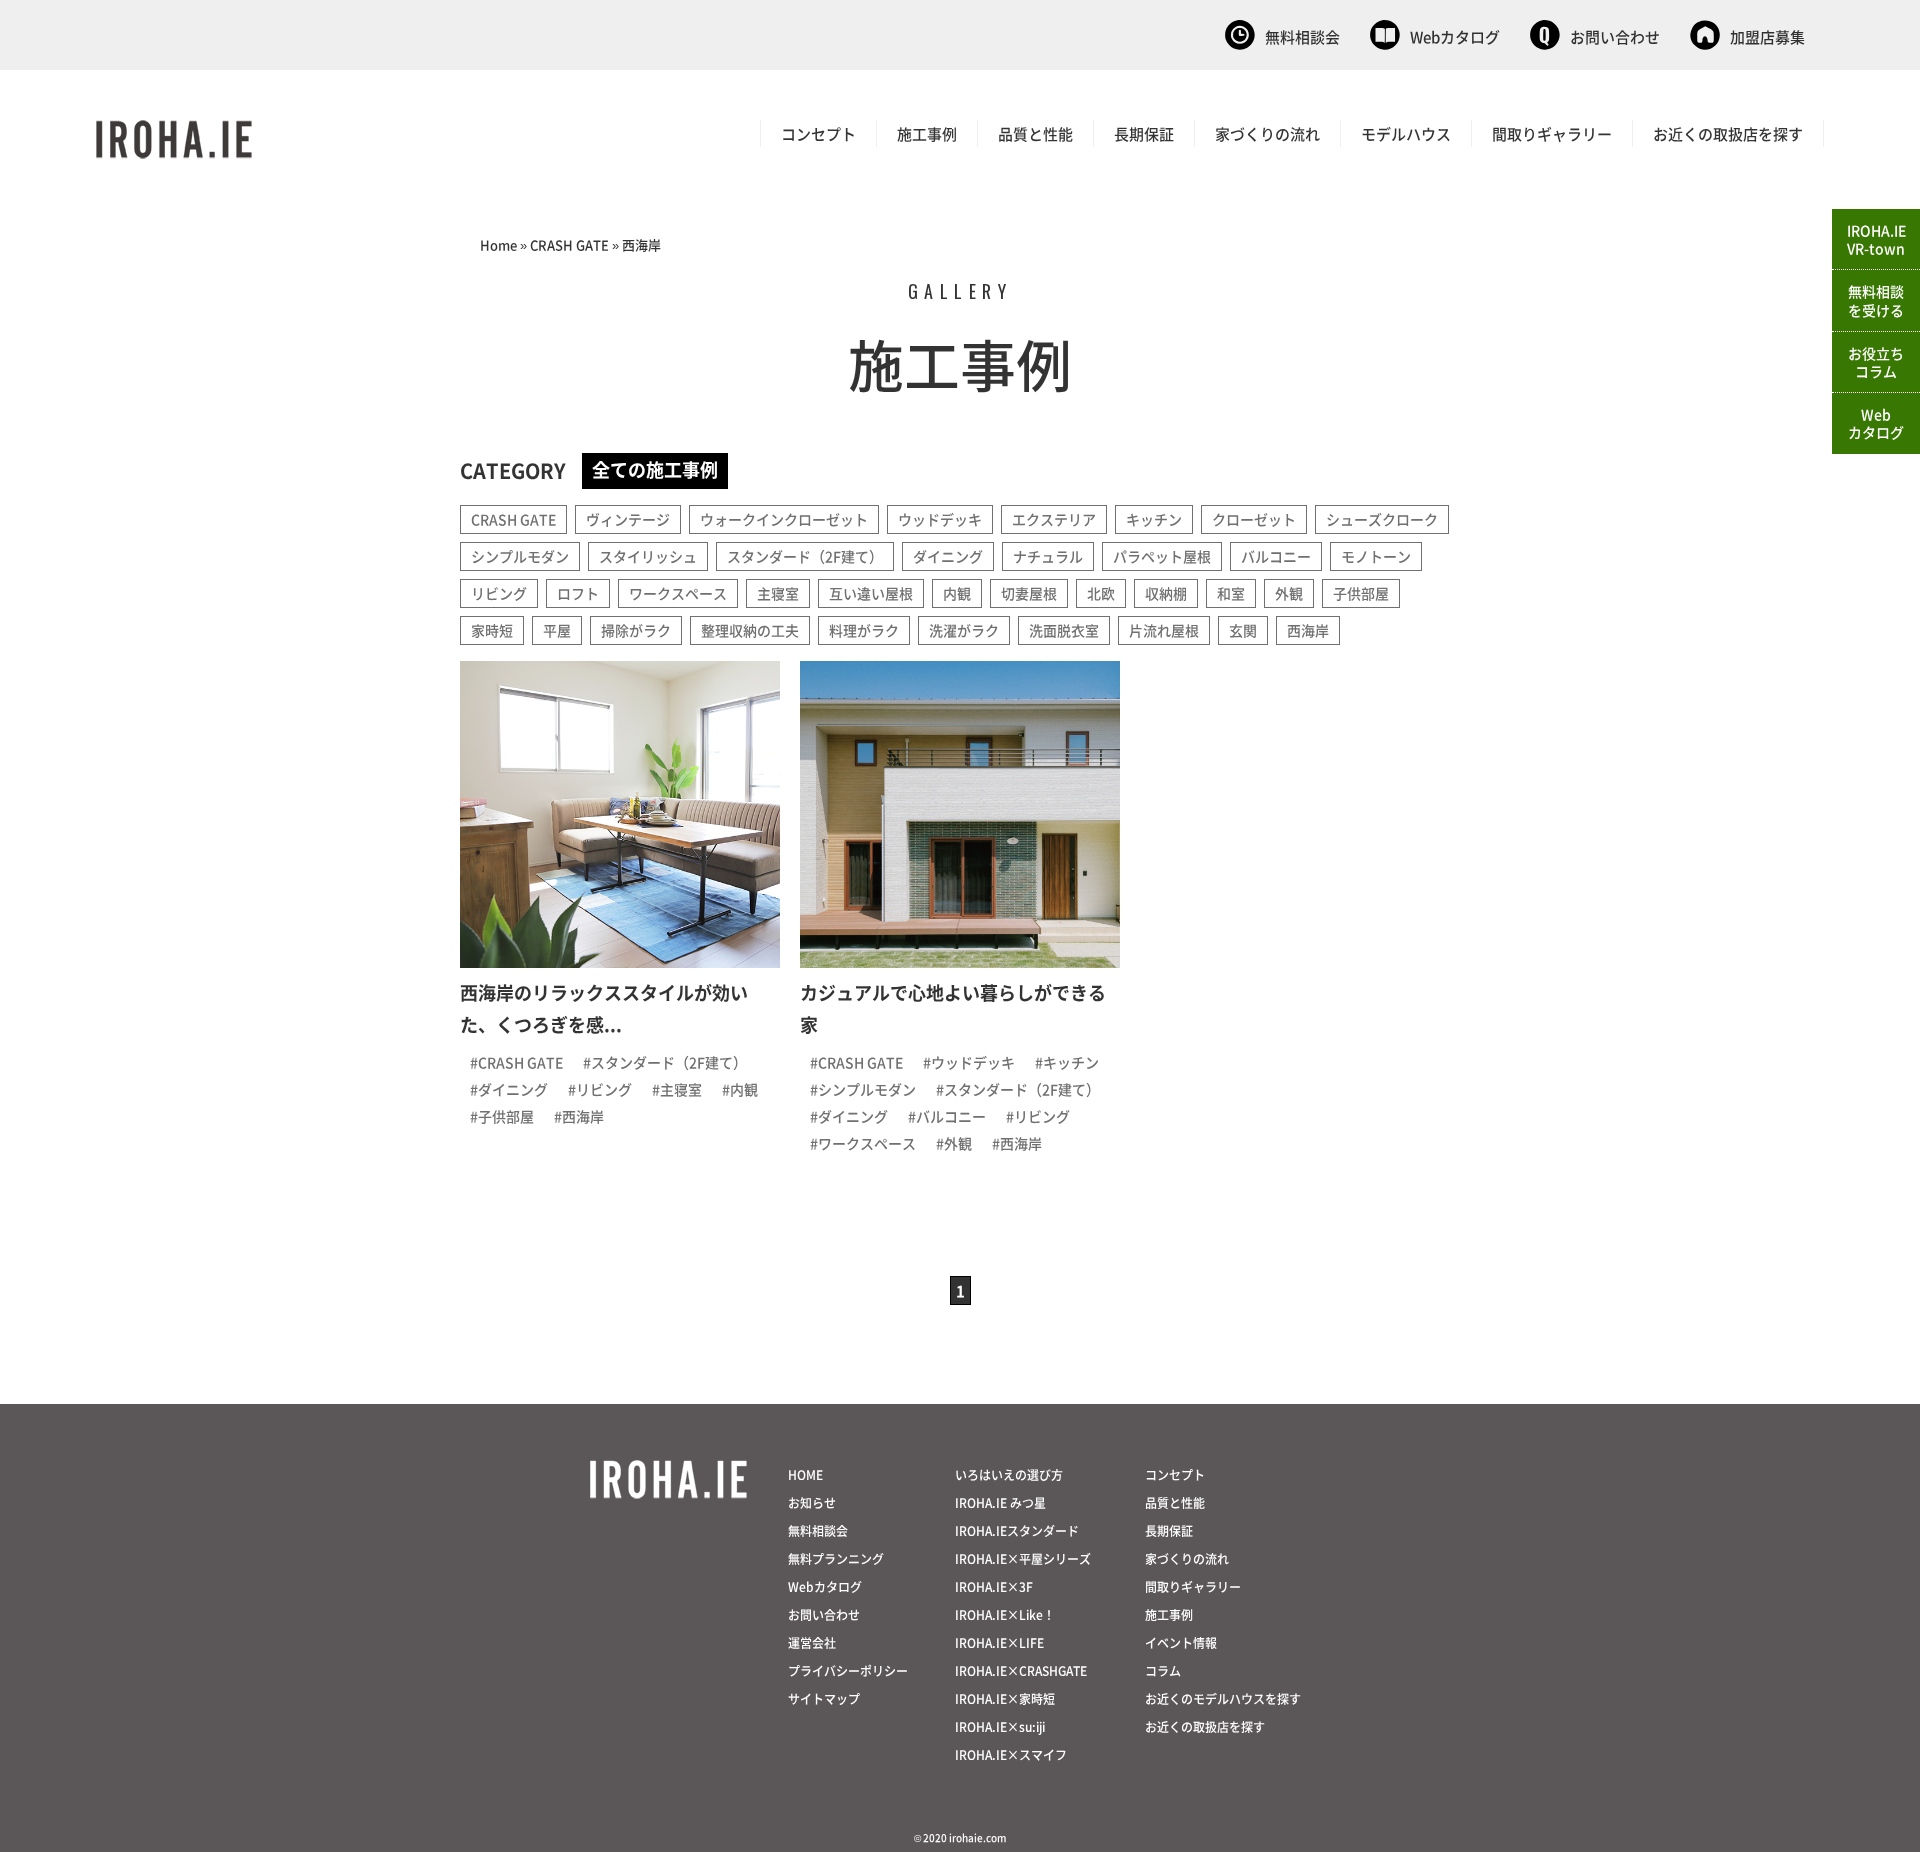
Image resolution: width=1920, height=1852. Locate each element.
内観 (957, 593)
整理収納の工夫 (750, 630)
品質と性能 (1035, 133)
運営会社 (812, 1642)
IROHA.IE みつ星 (1000, 1502)
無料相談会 (1302, 36)
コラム (1163, 1670)
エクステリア (1054, 519)
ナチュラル (1048, 556)
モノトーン (1376, 556)
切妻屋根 (1029, 593)
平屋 (557, 630)
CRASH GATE (569, 244)
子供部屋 (1361, 593)
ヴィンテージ (628, 519)
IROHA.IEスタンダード (1017, 1530)
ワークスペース (678, 593)
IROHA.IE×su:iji (1000, 1726)
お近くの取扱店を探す (1728, 133)
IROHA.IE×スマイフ (1011, 1754)
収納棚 (1166, 593)
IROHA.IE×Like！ (1005, 1614)
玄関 (1243, 630)
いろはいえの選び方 (1009, 1474)
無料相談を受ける (1876, 300)
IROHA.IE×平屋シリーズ (1023, 1558)
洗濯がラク (964, 630)
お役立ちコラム (1876, 362)
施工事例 (927, 133)
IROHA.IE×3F (994, 1586)
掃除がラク (636, 630)
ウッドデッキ (940, 519)
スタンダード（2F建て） (805, 556)
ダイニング (948, 556)
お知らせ (812, 1502)
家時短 (492, 630)
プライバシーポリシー (848, 1670)
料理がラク (864, 630)
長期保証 (1144, 133)
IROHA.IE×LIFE (999, 1642)
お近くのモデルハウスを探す (1223, 1698)
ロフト (578, 593)
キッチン (1154, 519)
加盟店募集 (1767, 36)
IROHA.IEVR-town (1876, 239)
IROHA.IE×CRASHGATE (1021, 1670)
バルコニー (1276, 556)
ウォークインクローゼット (784, 519)
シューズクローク (1382, 519)
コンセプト (818, 133)
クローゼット (1254, 519)
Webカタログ (1455, 36)
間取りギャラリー (1552, 133)
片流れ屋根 (1164, 630)
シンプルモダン (520, 556)
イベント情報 (1181, 1642)
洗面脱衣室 (1064, 630)
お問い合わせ (1615, 36)
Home (498, 244)
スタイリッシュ (648, 556)
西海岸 (1308, 630)
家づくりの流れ (1267, 133)
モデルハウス (1406, 133)
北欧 (1101, 593)
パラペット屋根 (1162, 556)
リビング (499, 593)
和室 (1231, 593)
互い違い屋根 (871, 593)
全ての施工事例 (655, 469)
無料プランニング (836, 1558)
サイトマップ (824, 1698)
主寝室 (778, 593)
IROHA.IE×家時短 (1005, 1698)
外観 (1289, 593)
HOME (805, 1474)
